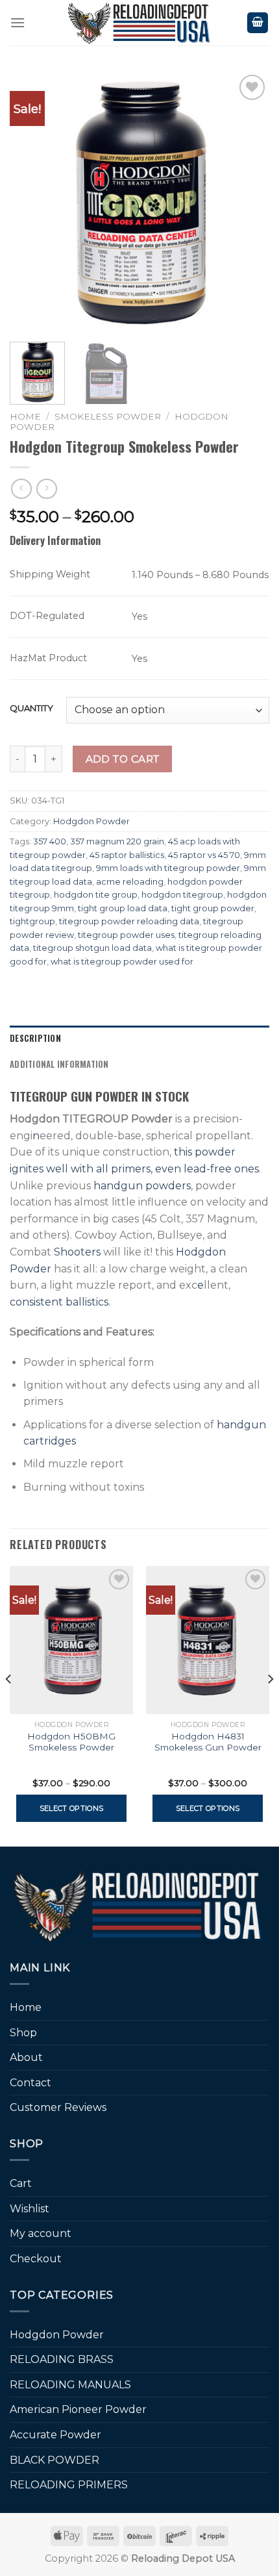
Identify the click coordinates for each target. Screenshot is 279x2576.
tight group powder (213, 908)
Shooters (77, 1252)
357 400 (50, 841)
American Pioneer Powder (78, 2409)
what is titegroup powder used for (122, 962)
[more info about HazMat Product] (99, 654)
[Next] (248, 201)
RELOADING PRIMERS (69, 2485)
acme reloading (130, 882)
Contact (30, 2083)
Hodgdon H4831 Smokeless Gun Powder (208, 1742)
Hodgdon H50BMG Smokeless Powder (71, 1742)
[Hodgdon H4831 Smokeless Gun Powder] (208, 1640)
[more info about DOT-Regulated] (96, 612)
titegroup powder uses (126, 935)
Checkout (36, 2259)
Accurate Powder (55, 2435)
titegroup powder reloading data (129, 921)
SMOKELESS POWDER (108, 416)
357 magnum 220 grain (117, 841)
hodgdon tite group (96, 895)
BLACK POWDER (55, 2460)
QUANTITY (31, 709)
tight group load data (123, 908)
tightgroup (32, 921)
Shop (23, 2033)
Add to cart (123, 759)
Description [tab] (35, 1038)
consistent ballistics (59, 1302)
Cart (21, 2183)
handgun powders (142, 1186)
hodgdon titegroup (182, 895)
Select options (72, 1808)
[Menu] (18, 22)
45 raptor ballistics (127, 855)
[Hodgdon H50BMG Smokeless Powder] (71, 1640)
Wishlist (30, 2209)
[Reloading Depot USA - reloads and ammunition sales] (140, 23)
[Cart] (258, 23)
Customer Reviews (58, 2107)
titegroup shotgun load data (92, 948)
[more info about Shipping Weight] (102, 571)
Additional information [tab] (59, 1064)
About (26, 2057)
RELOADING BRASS (62, 2359)
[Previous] (31, 201)
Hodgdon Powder (91, 821)
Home (25, 416)
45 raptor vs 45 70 (204, 855)
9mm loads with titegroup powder (168, 868)
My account (41, 2233)
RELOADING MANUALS (70, 2385)
